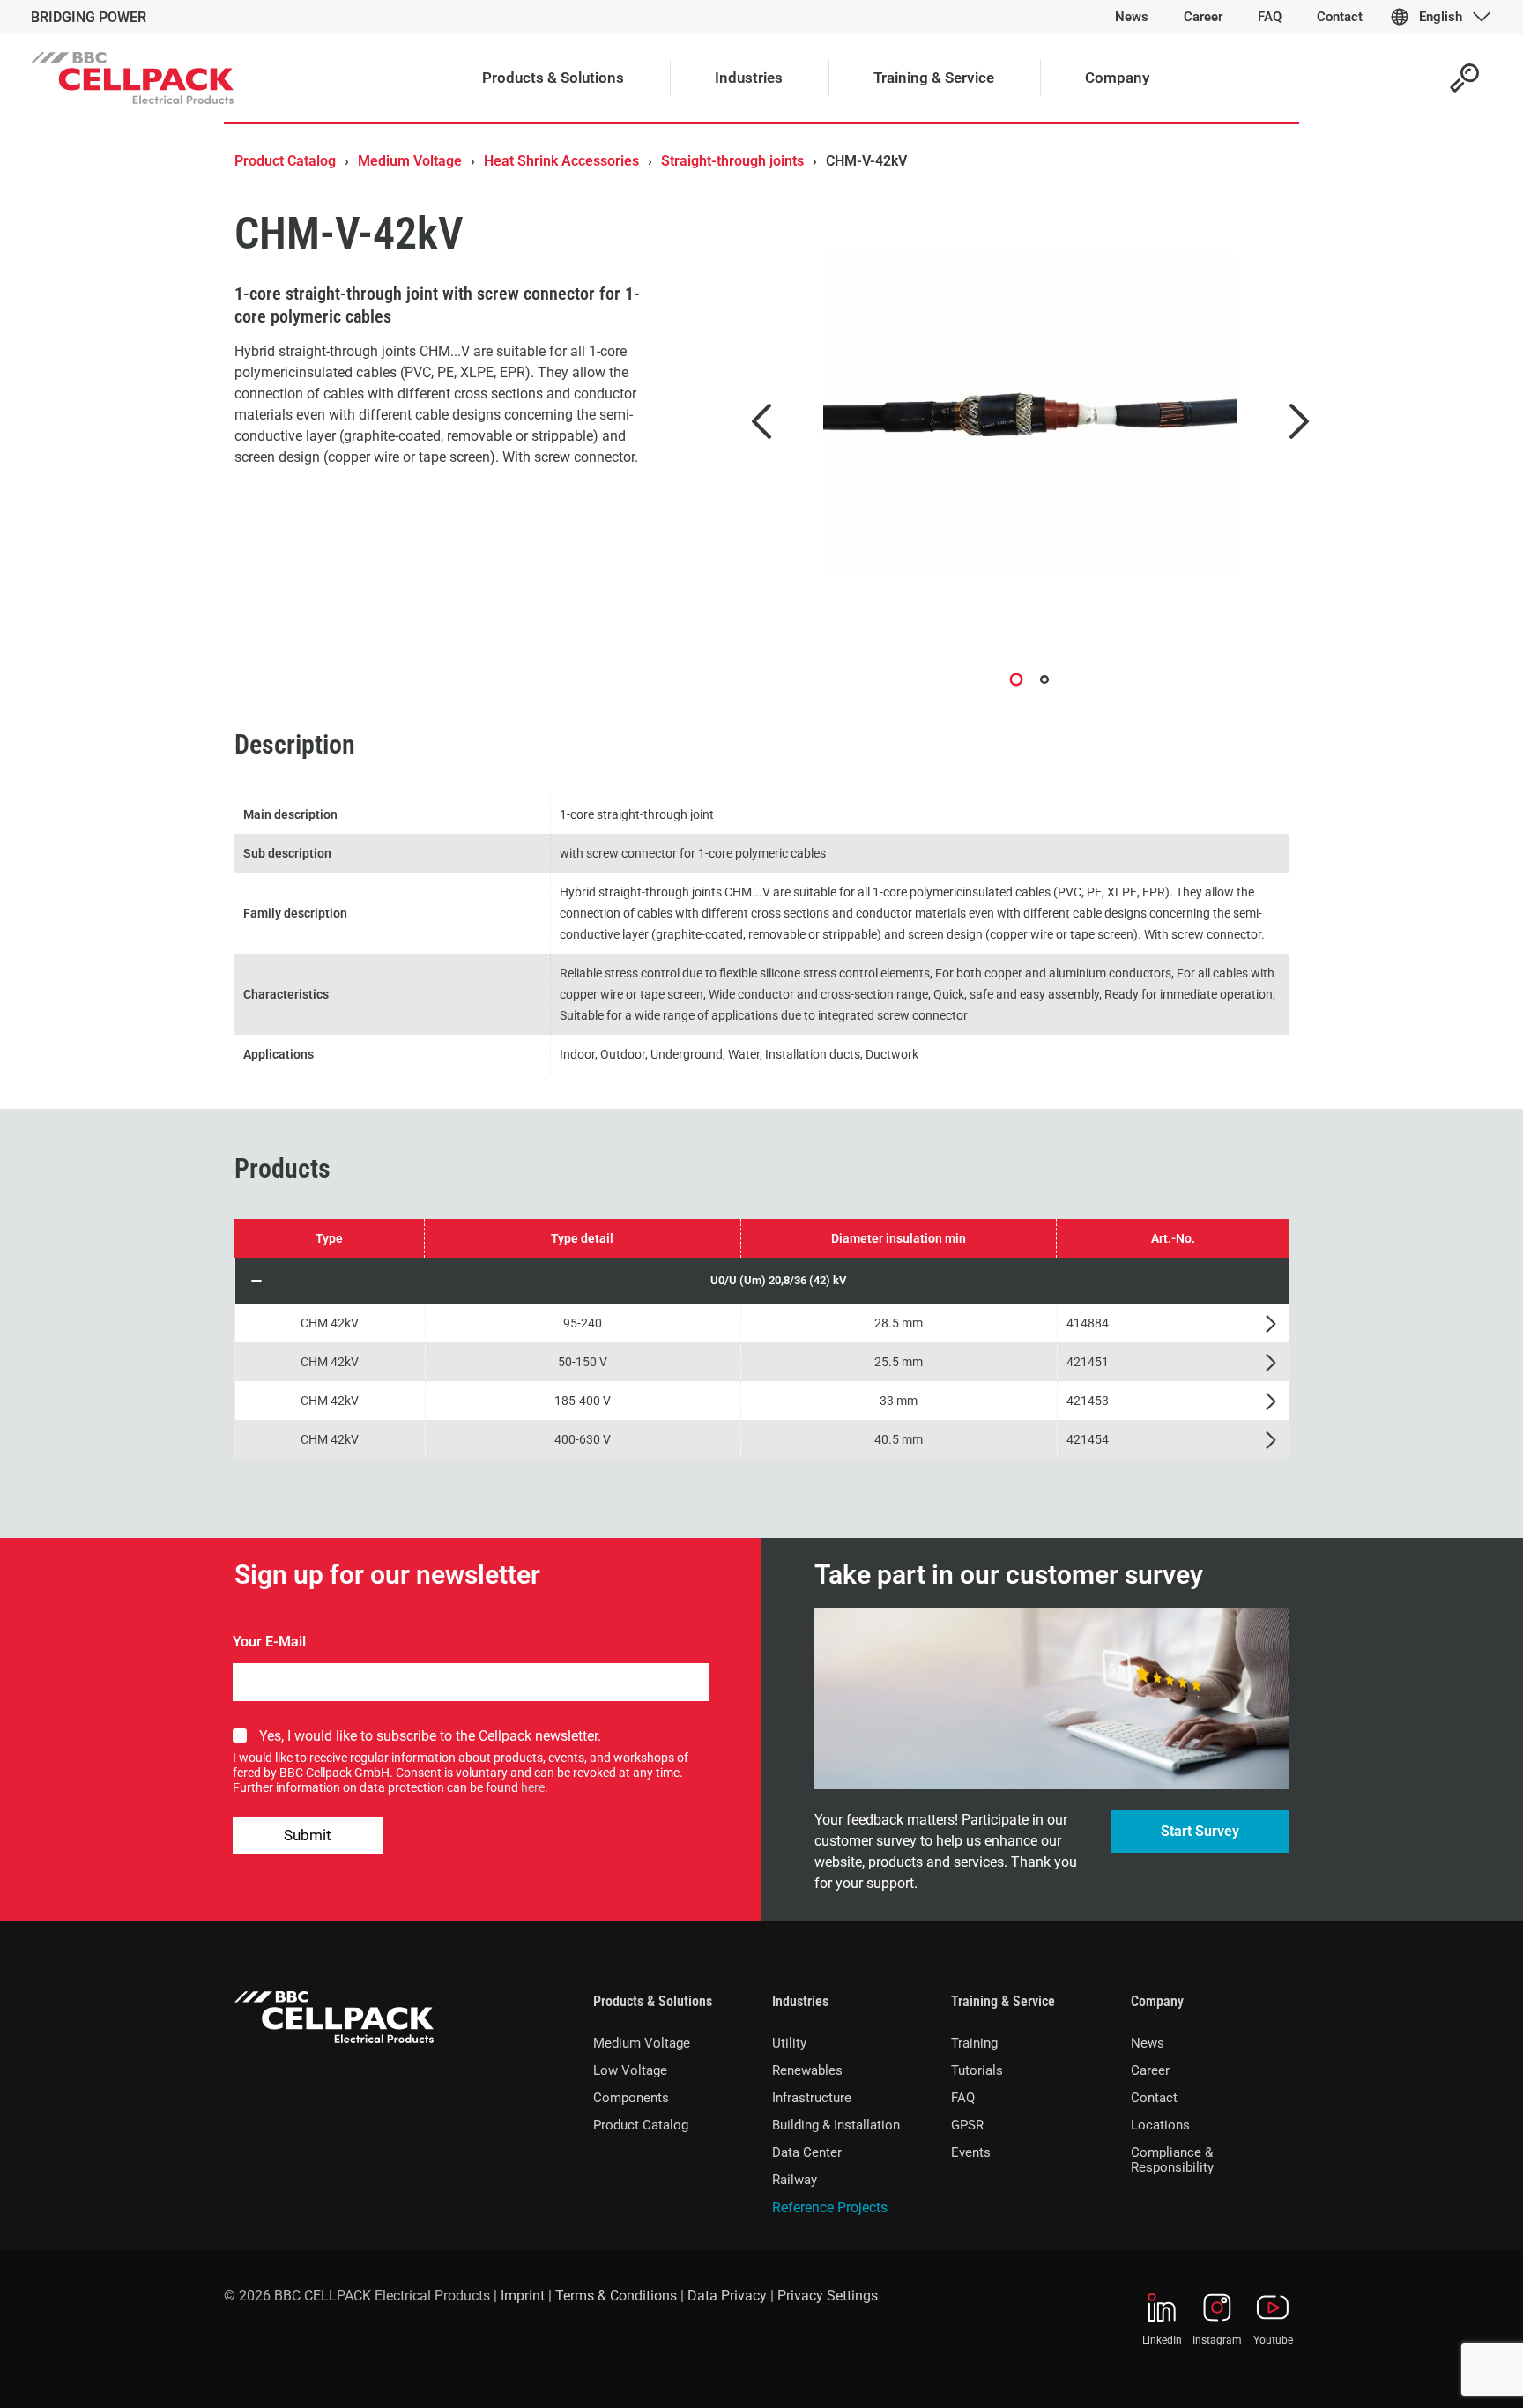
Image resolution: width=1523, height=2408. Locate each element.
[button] (762, 1281)
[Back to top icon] (1438, 2372)
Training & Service (1003, 2001)
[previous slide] (761, 421)
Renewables (807, 2070)
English (1441, 17)
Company (1157, 2001)
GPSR (967, 2125)
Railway (795, 2180)
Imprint (523, 2296)
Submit (308, 1835)
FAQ (963, 2098)
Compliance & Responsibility (1172, 2160)
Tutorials (977, 2070)
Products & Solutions (653, 2001)
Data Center (807, 2152)
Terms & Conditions (616, 2296)
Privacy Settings (828, 2296)
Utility (789, 2043)
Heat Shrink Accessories (561, 161)
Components (631, 2098)
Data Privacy (727, 2296)
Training (974, 2043)
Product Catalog (285, 161)
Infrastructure (812, 2098)
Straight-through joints (732, 161)
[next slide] (1299, 421)
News (1148, 2043)
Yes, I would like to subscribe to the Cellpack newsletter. (430, 1736)
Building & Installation (836, 2125)
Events (971, 2152)
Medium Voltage (410, 161)
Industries (800, 2001)
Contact (1154, 2098)
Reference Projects (830, 2207)
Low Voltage (630, 2070)
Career (1150, 2070)
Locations (1160, 2125)
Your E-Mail (269, 1642)
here (533, 1787)
